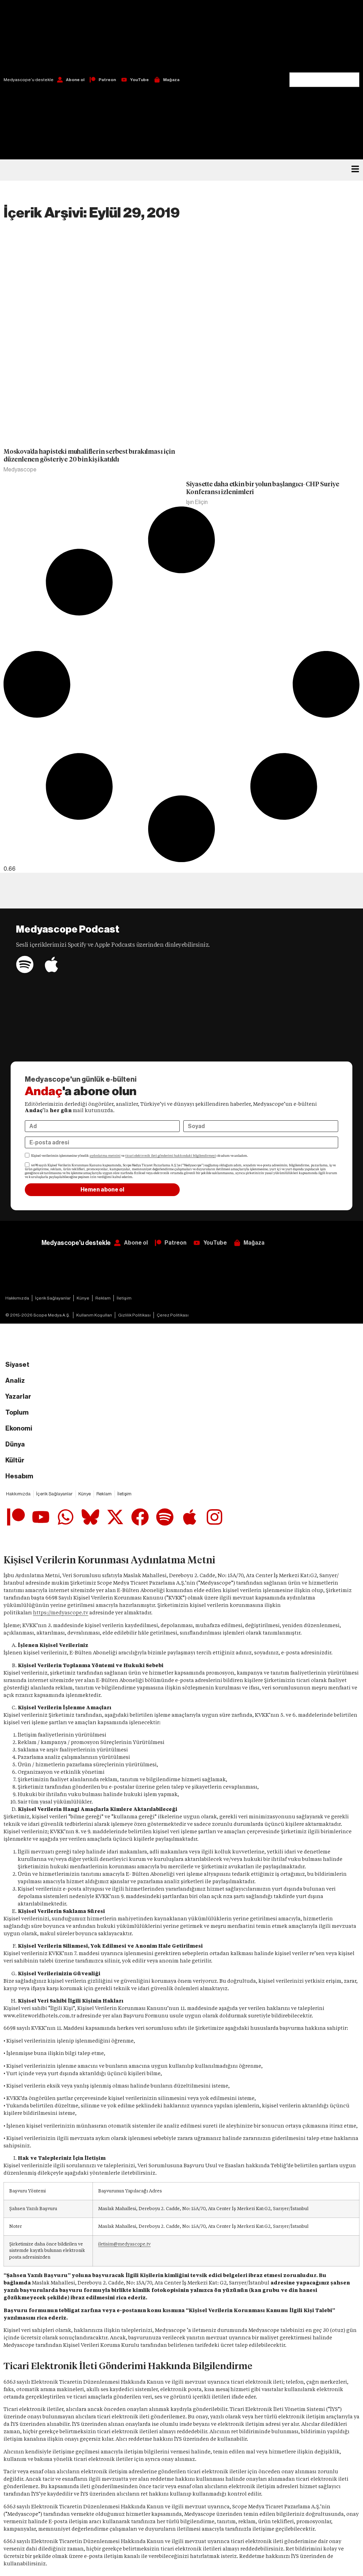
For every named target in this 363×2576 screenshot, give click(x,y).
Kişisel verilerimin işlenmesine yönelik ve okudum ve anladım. (140, 1156)
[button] (324, 36)
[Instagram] (214, 1517)
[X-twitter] (115, 1517)
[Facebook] (140, 1517)
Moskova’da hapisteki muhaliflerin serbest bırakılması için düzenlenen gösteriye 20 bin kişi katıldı (89, 455)
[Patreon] (16, 1517)
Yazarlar (18, 1397)
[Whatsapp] (66, 1517)
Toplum (17, 1412)
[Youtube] (41, 1517)
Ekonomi (19, 1428)
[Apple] (51, 964)
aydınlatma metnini (105, 1156)
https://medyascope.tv (61, 1613)
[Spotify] (25, 964)
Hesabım (19, 1476)
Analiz (15, 1381)
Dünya (15, 1444)
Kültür (15, 1460)
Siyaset (17, 1365)
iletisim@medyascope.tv (124, 2244)
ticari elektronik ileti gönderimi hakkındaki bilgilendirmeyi (171, 1156)
